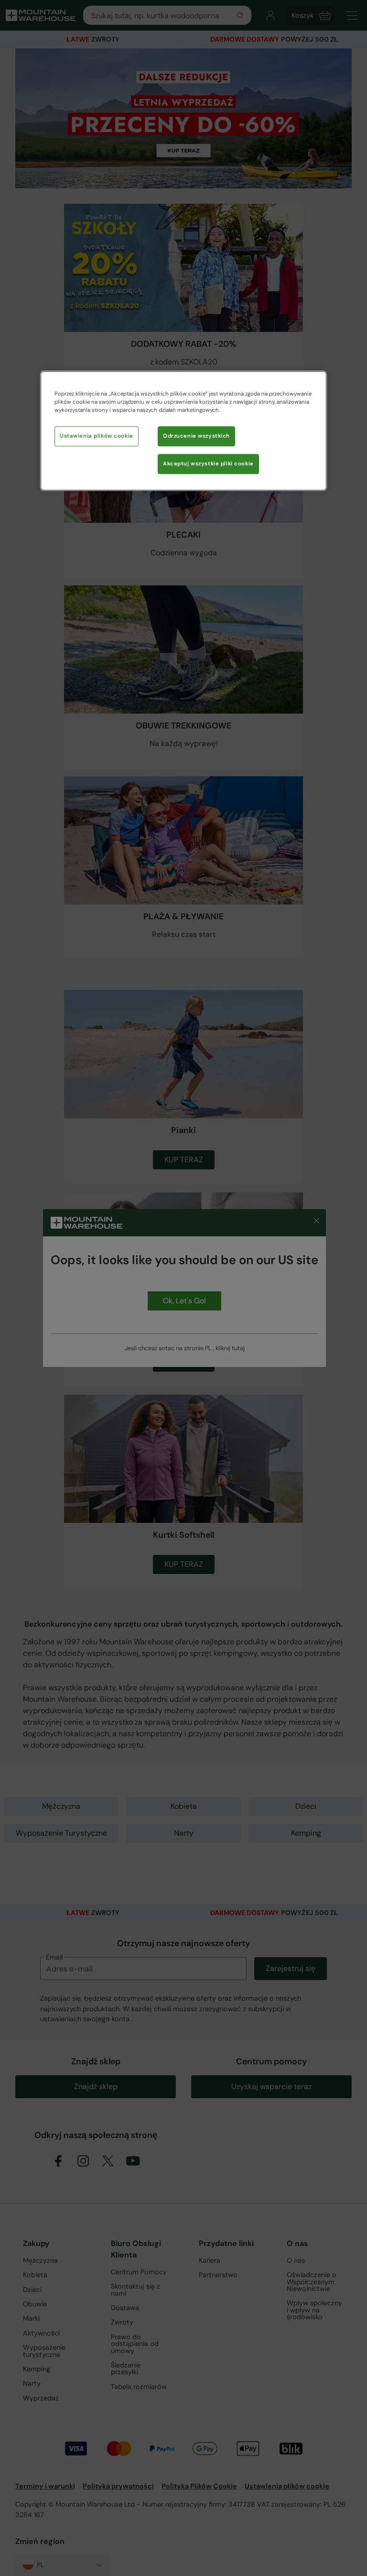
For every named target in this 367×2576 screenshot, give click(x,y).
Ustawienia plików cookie (97, 436)
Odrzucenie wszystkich (196, 436)
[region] (183, 431)
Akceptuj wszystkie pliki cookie (208, 464)
